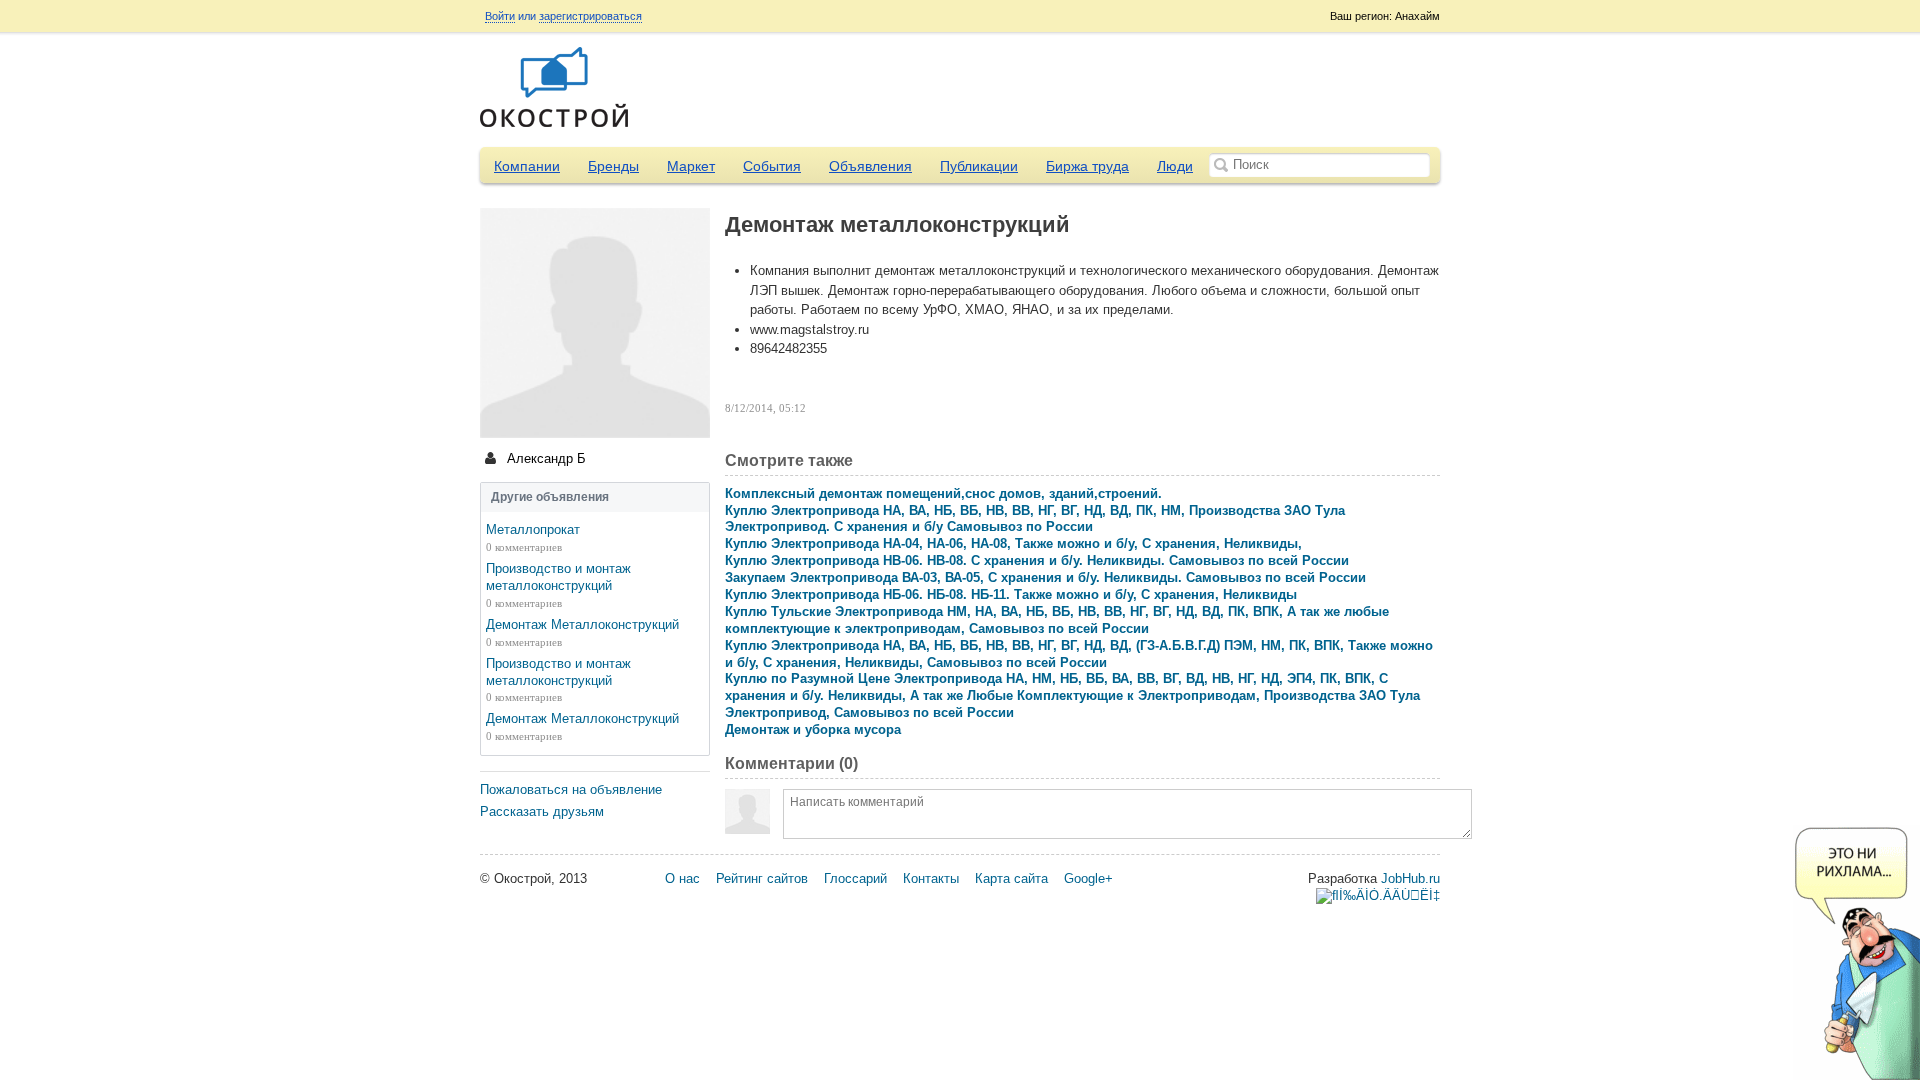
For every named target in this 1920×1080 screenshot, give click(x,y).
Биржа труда (1087, 166)
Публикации (979, 166)
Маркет (691, 166)
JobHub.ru (1410, 878)
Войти (500, 16)
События (772, 166)
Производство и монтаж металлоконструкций (558, 577)
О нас (682, 878)
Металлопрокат (533, 529)
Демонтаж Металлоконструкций (582, 624)
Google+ (1088, 878)
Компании (527, 166)
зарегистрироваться (590, 16)
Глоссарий (855, 878)
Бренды (613, 166)
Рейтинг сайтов (762, 878)
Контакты (931, 878)
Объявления (870, 166)
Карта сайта (1011, 878)
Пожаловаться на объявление (571, 789)
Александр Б (544, 458)
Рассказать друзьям (542, 811)
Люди (1175, 166)
